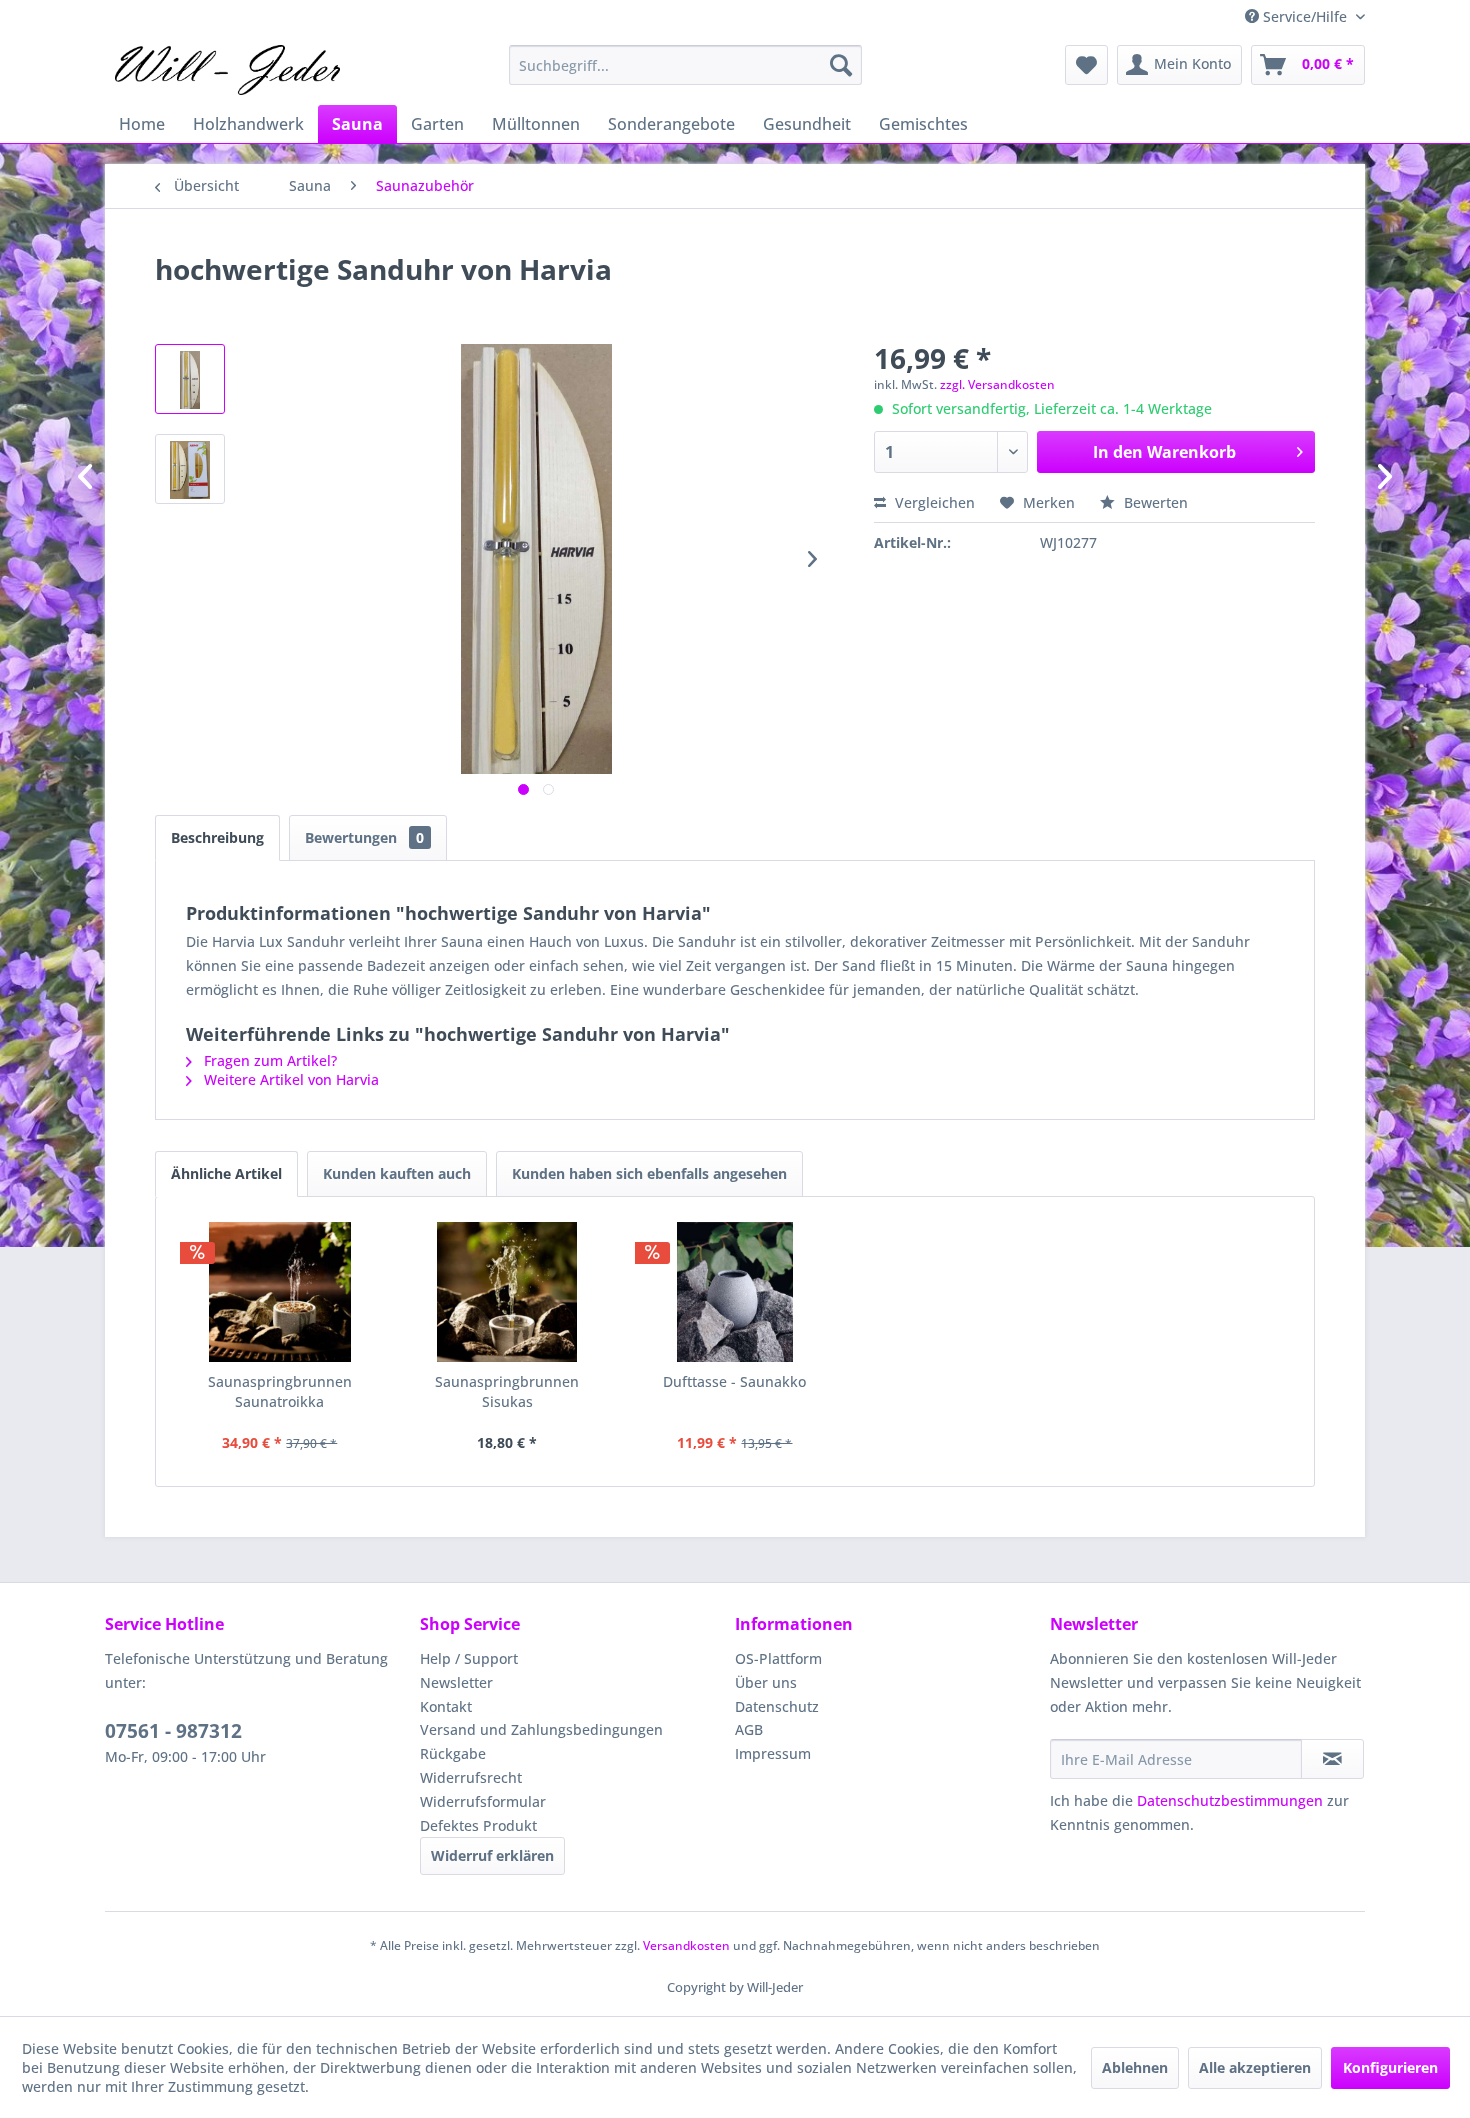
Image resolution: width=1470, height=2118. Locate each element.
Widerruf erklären (492, 1855)
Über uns (766, 1682)
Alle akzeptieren (1255, 2067)
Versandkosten (686, 1945)
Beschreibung (217, 837)
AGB (749, 1729)
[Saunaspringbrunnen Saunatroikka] (280, 1292)
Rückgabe (453, 1753)
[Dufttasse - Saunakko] (735, 1292)
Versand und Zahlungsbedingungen (541, 1729)
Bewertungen (364, 837)
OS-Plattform (778, 1658)
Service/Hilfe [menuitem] (1305, 16)
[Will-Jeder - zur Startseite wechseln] (227, 70)
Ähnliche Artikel (226, 1173)
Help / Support (469, 1658)
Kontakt (446, 1706)
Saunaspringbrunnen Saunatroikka (280, 1391)
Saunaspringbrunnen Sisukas (507, 1391)
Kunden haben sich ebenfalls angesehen (649, 1173)
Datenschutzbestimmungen (1230, 1800)
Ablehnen (1135, 2067)
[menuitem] (685, 65)
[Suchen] (841, 65)
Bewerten (1154, 502)
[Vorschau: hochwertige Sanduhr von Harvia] (190, 379)
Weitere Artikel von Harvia (289, 1079)
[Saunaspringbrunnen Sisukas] (508, 1292)
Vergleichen (933, 502)
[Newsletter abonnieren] (1332, 1759)
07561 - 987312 (173, 1731)
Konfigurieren (1390, 2067)
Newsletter (456, 1682)
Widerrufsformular (483, 1801)
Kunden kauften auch (397, 1173)
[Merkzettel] (1086, 65)
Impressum (773, 1753)
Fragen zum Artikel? (268, 1060)
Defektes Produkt (478, 1825)
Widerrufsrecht (471, 1777)
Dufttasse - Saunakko (734, 1381)
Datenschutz (777, 1706)
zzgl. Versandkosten (997, 384)
